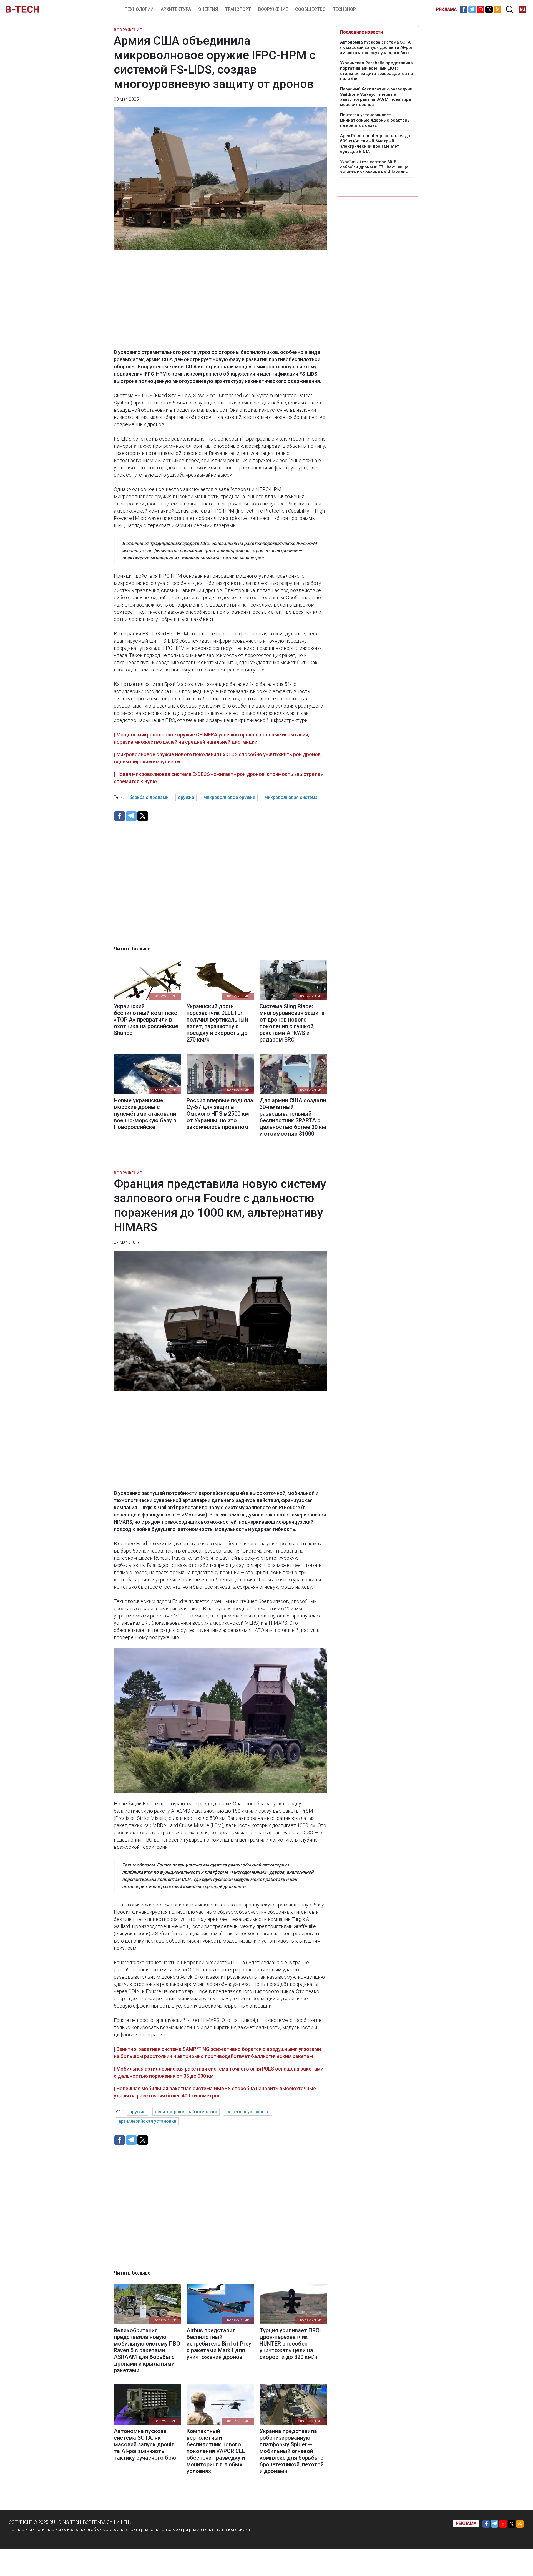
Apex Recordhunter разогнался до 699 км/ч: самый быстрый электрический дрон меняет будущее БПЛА (375, 144)
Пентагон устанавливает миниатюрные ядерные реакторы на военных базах (375, 120)
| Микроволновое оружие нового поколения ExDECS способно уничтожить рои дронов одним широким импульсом (217, 758)
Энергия (208, 9)
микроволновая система (291, 797)
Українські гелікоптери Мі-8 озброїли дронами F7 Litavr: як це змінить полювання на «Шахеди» (374, 167)
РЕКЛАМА (446, 10)
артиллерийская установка (147, 2121)
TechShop (344, 9)
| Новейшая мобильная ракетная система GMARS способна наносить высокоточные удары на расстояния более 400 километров (215, 2092)
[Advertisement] (220, 303)
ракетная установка (248, 2112)
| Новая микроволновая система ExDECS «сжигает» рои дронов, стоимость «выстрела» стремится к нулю (218, 778)
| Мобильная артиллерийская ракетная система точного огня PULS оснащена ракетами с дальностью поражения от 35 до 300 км (219, 2072)
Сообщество (310, 9)
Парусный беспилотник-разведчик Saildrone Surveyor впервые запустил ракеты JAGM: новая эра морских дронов (376, 97)
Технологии (139, 9)
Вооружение (273, 9)
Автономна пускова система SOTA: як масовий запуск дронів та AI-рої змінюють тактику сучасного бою (376, 47)
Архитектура (176, 9)
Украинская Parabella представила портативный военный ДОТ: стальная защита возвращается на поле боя (377, 71)
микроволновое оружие (229, 797)
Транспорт (238, 9)
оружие (186, 797)
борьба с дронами (149, 797)
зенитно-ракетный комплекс (186, 2112)
